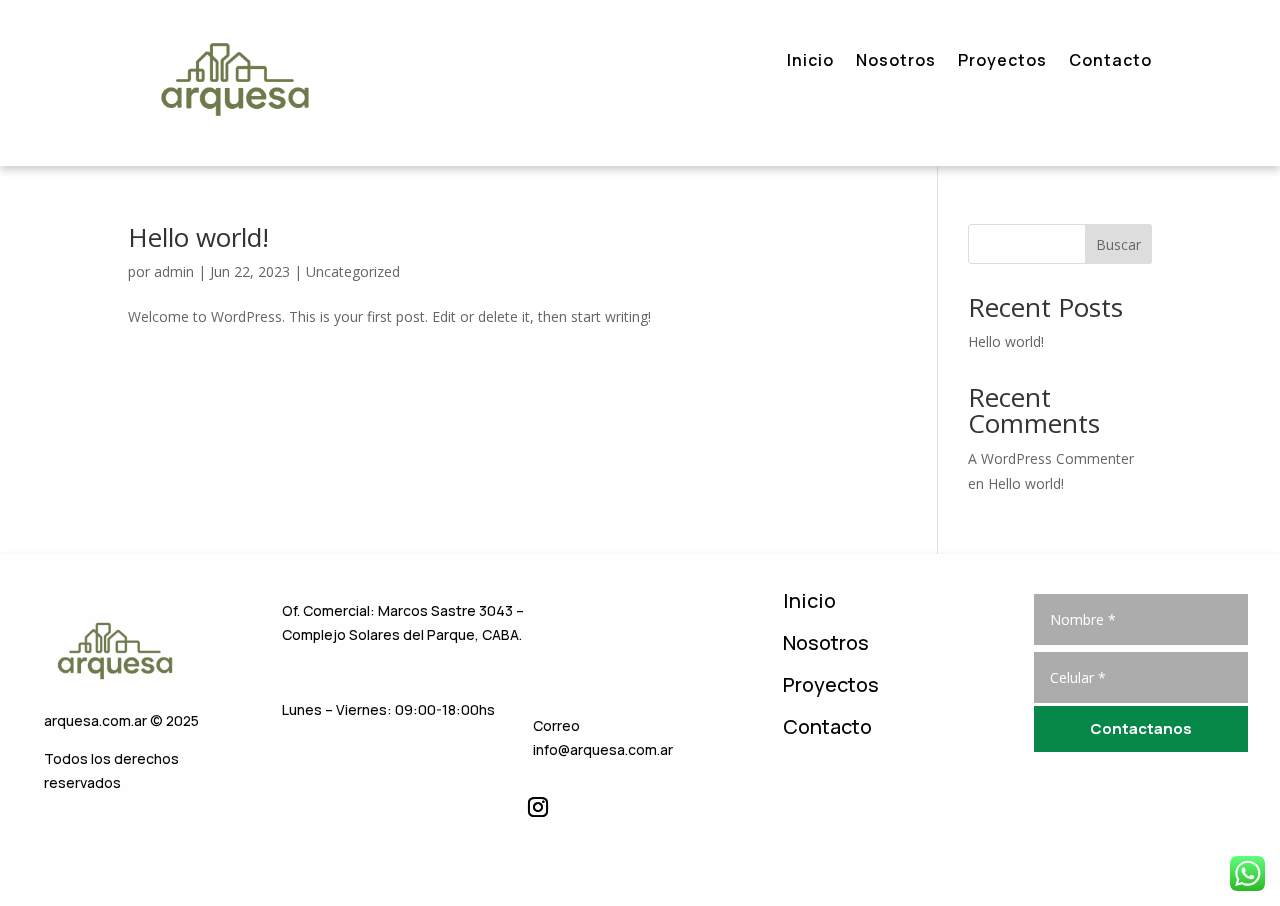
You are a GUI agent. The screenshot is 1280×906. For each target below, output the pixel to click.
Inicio (810, 62)
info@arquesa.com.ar (603, 749)
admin (174, 271)
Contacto (1110, 62)
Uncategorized (353, 271)
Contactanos (1141, 728)
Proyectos (1002, 62)
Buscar (1118, 244)
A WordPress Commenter (1051, 458)
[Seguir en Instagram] (538, 807)
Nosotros (896, 62)
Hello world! (198, 237)
